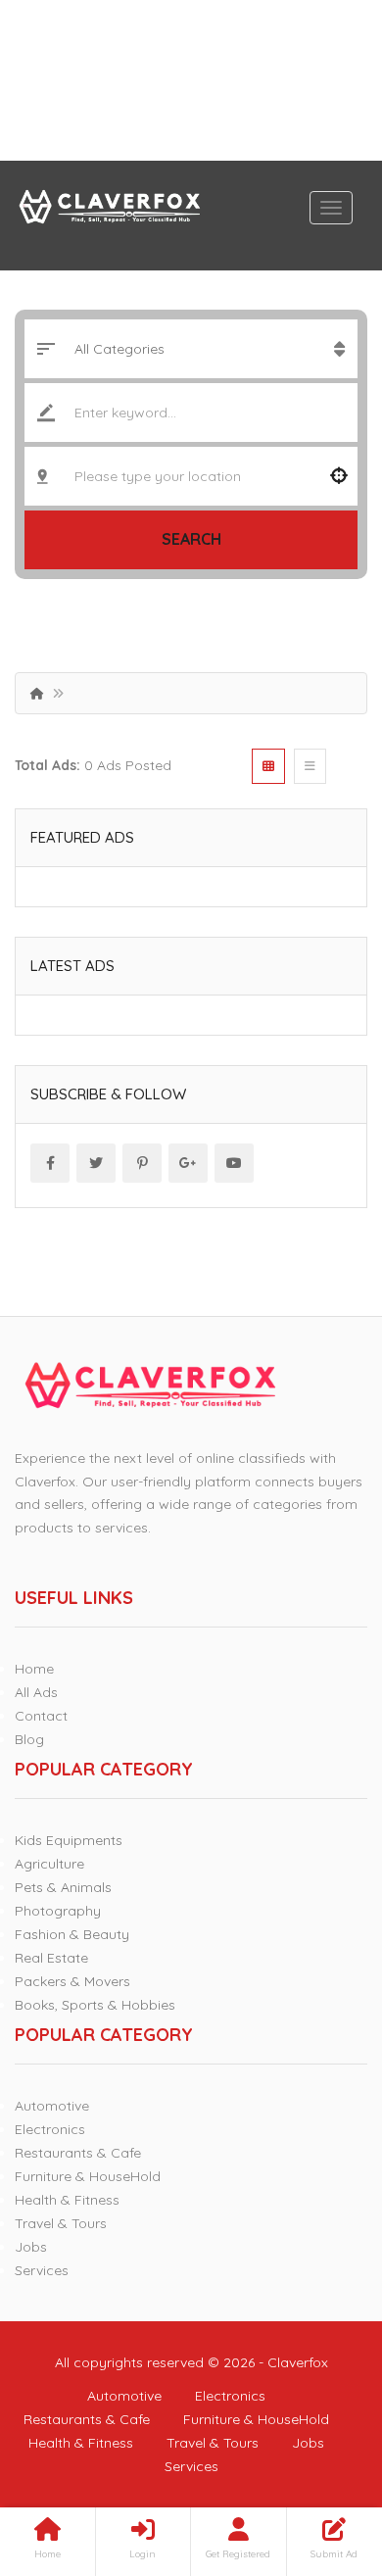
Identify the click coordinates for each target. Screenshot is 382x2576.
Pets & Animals (63, 1887)
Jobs (31, 2247)
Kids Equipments (69, 1840)
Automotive (52, 2106)
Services (42, 2270)
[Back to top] (318, 2454)
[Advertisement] (191, 80)
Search (191, 539)
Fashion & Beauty (72, 1934)
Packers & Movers (72, 1981)
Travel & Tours (61, 2223)
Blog (29, 1739)
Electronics (50, 2129)
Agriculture (49, 1864)
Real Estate (51, 1958)
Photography (58, 1911)
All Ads (36, 1692)
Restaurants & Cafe (78, 2153)
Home (34, 1669)
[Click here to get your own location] (339, 476)
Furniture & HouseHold (88, 2176)
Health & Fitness (67, 2200)
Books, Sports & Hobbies (95, 2005)
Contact (41, 1716)
